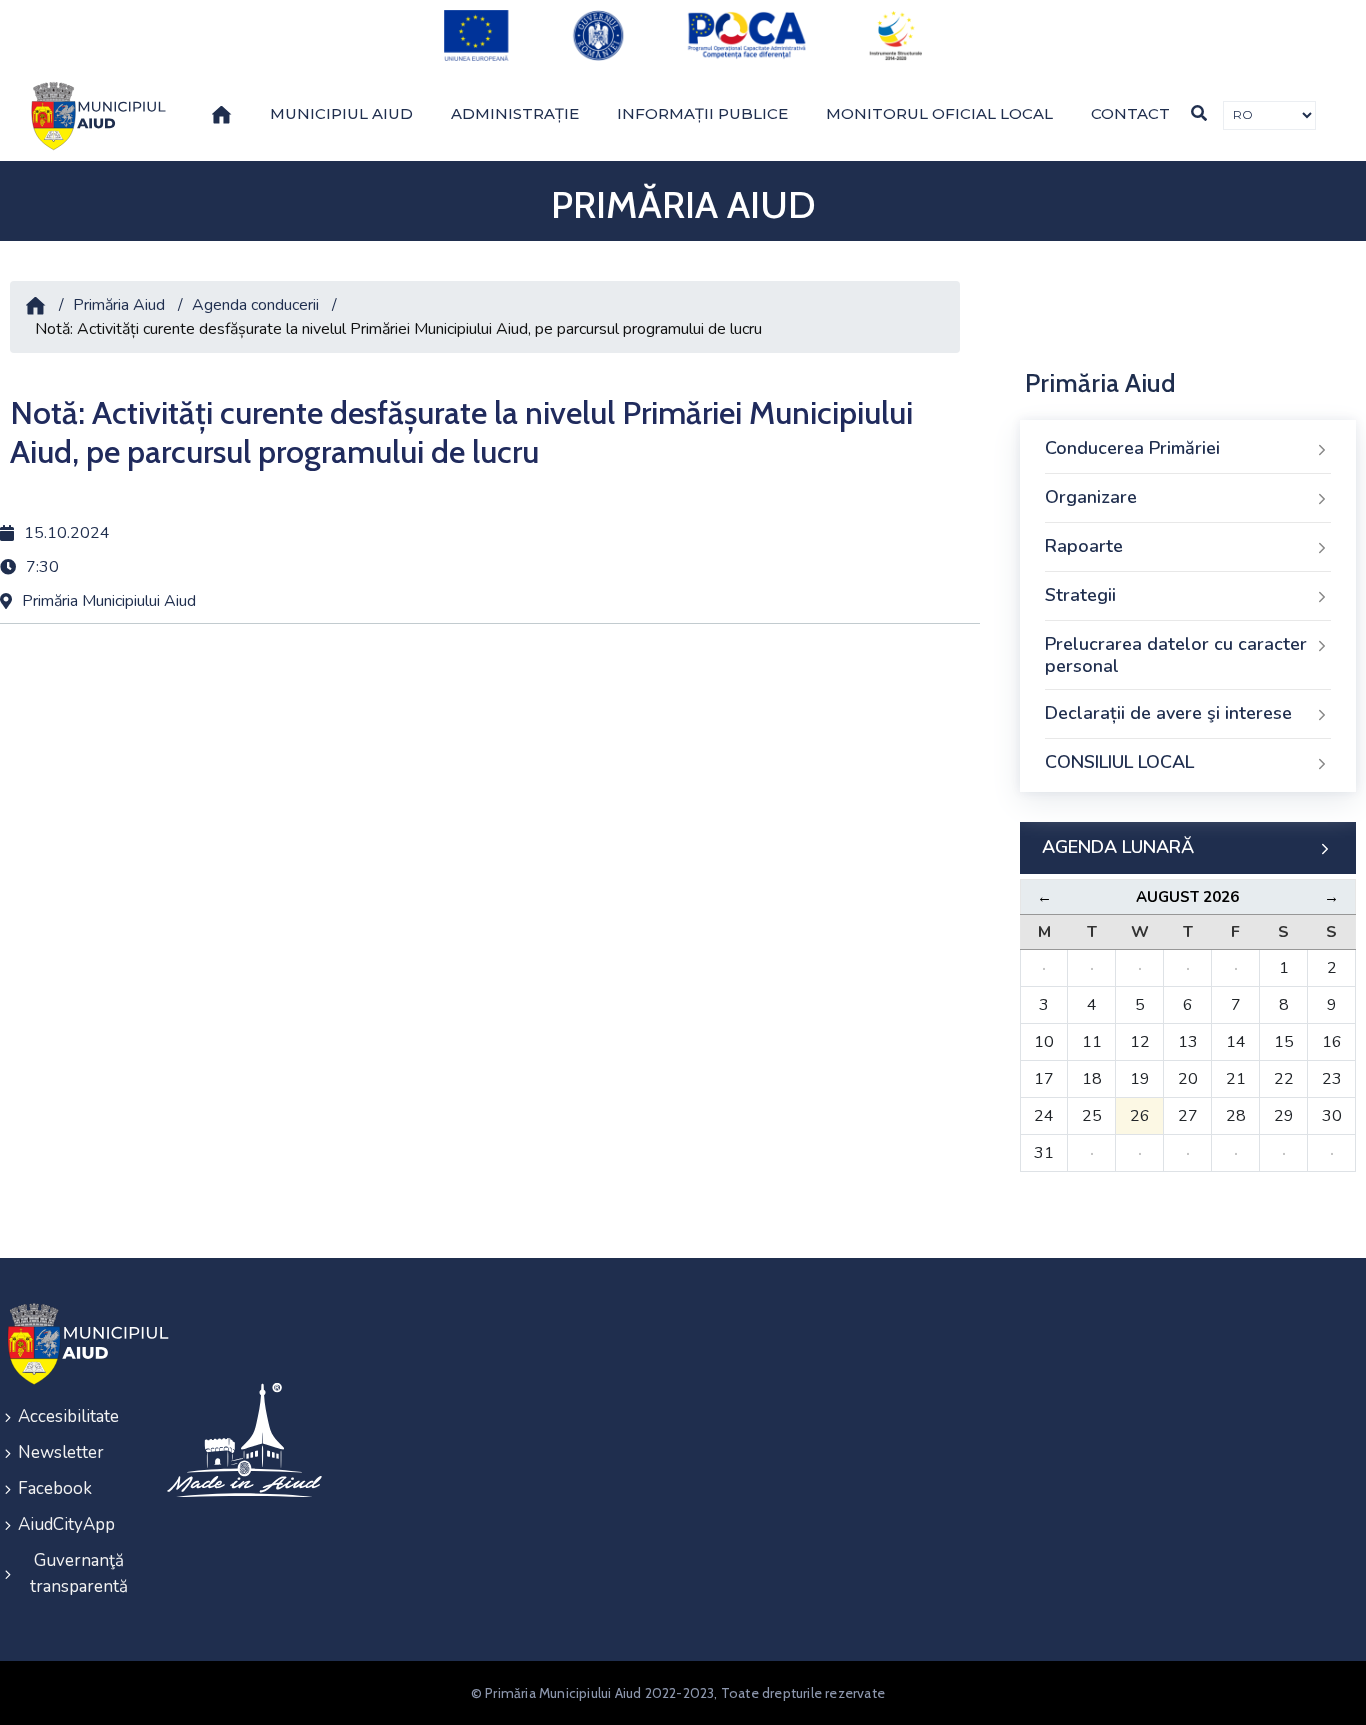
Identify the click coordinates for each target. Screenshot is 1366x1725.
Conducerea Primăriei (1132, 448)
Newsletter (61, 1452)
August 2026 (1187, 897)
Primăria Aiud (119, 305)
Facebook (55, 1488)
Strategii (1080, 595)
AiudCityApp (66, 1524)
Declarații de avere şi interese (1168, 713)
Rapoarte (1084, 546)
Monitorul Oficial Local (939, 113)
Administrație (515, 113)
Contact (1130, 113)
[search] (1199, 113)
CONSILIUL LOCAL (1119, 762)
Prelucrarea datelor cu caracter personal (1176, 655)
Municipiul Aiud (341, 113)
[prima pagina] (95, 116)
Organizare (1091, 497)
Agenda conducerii (255, 305)
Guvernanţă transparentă (79, 1573)
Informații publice (702, 113)
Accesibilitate (68, 1416)
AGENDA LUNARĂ (1118, 847)
